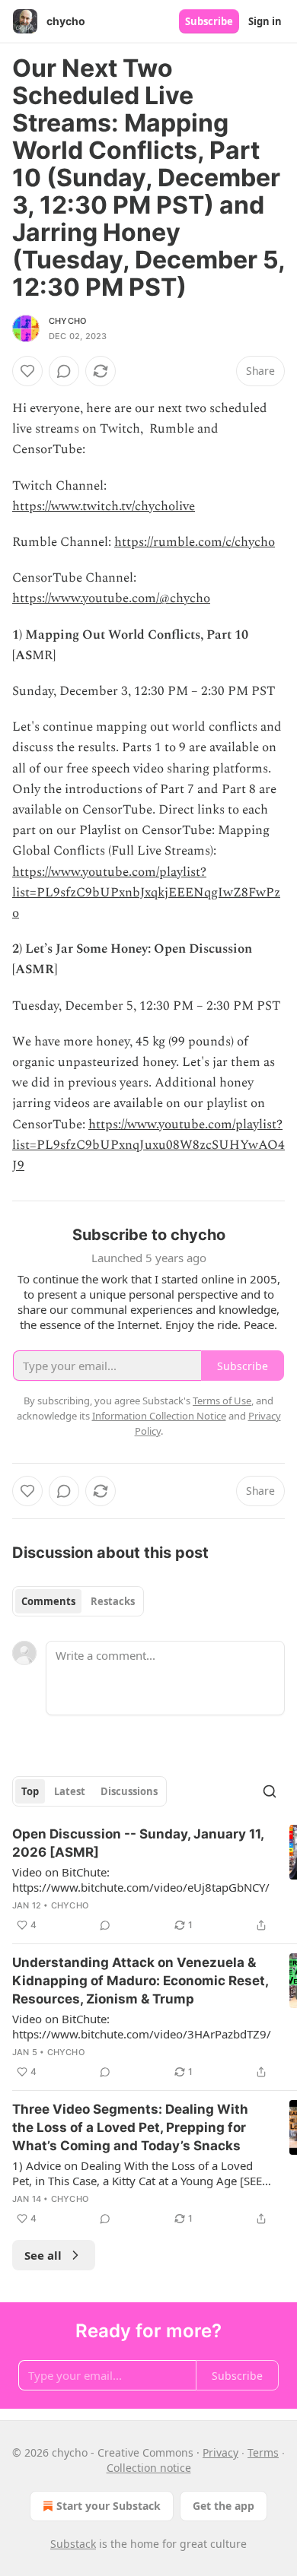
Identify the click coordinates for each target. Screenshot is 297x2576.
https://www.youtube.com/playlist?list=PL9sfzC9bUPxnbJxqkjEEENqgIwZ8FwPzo (146, 893)
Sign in (265, 21)
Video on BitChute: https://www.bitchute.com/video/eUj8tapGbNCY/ (141, 1880)
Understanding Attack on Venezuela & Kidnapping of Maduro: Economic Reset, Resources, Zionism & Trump (140, 1981)
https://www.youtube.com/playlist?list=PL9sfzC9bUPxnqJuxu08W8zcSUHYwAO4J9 (148, 1145)
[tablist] (78, 1601)
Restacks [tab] (113, 1601)
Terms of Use (222, 1401)
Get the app (224, 2506)
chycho (67, 321)
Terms (263, 2452)
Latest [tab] (70, 1791)
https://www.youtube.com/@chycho (111, 598)
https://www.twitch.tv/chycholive (104, 506)
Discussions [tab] (129, 1791)
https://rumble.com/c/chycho (195, 542)
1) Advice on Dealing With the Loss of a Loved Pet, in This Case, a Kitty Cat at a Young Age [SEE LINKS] (137, 2173)
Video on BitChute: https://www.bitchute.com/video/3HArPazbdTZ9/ (142, 2026)
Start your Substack (109, 2506)
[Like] (27, 371)
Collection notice (149, 2468)
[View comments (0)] (64, 371)
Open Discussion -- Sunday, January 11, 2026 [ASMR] (138, 1843)
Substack (73, 2544)
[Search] (270, 1791)
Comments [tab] (48, 1601)
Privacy (220, 2452)
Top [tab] (30, 1791)
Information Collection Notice (159, 1416)
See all (43, 2255)
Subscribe (209, 21)
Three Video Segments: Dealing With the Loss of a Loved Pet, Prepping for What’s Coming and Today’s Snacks (130, 2127)
